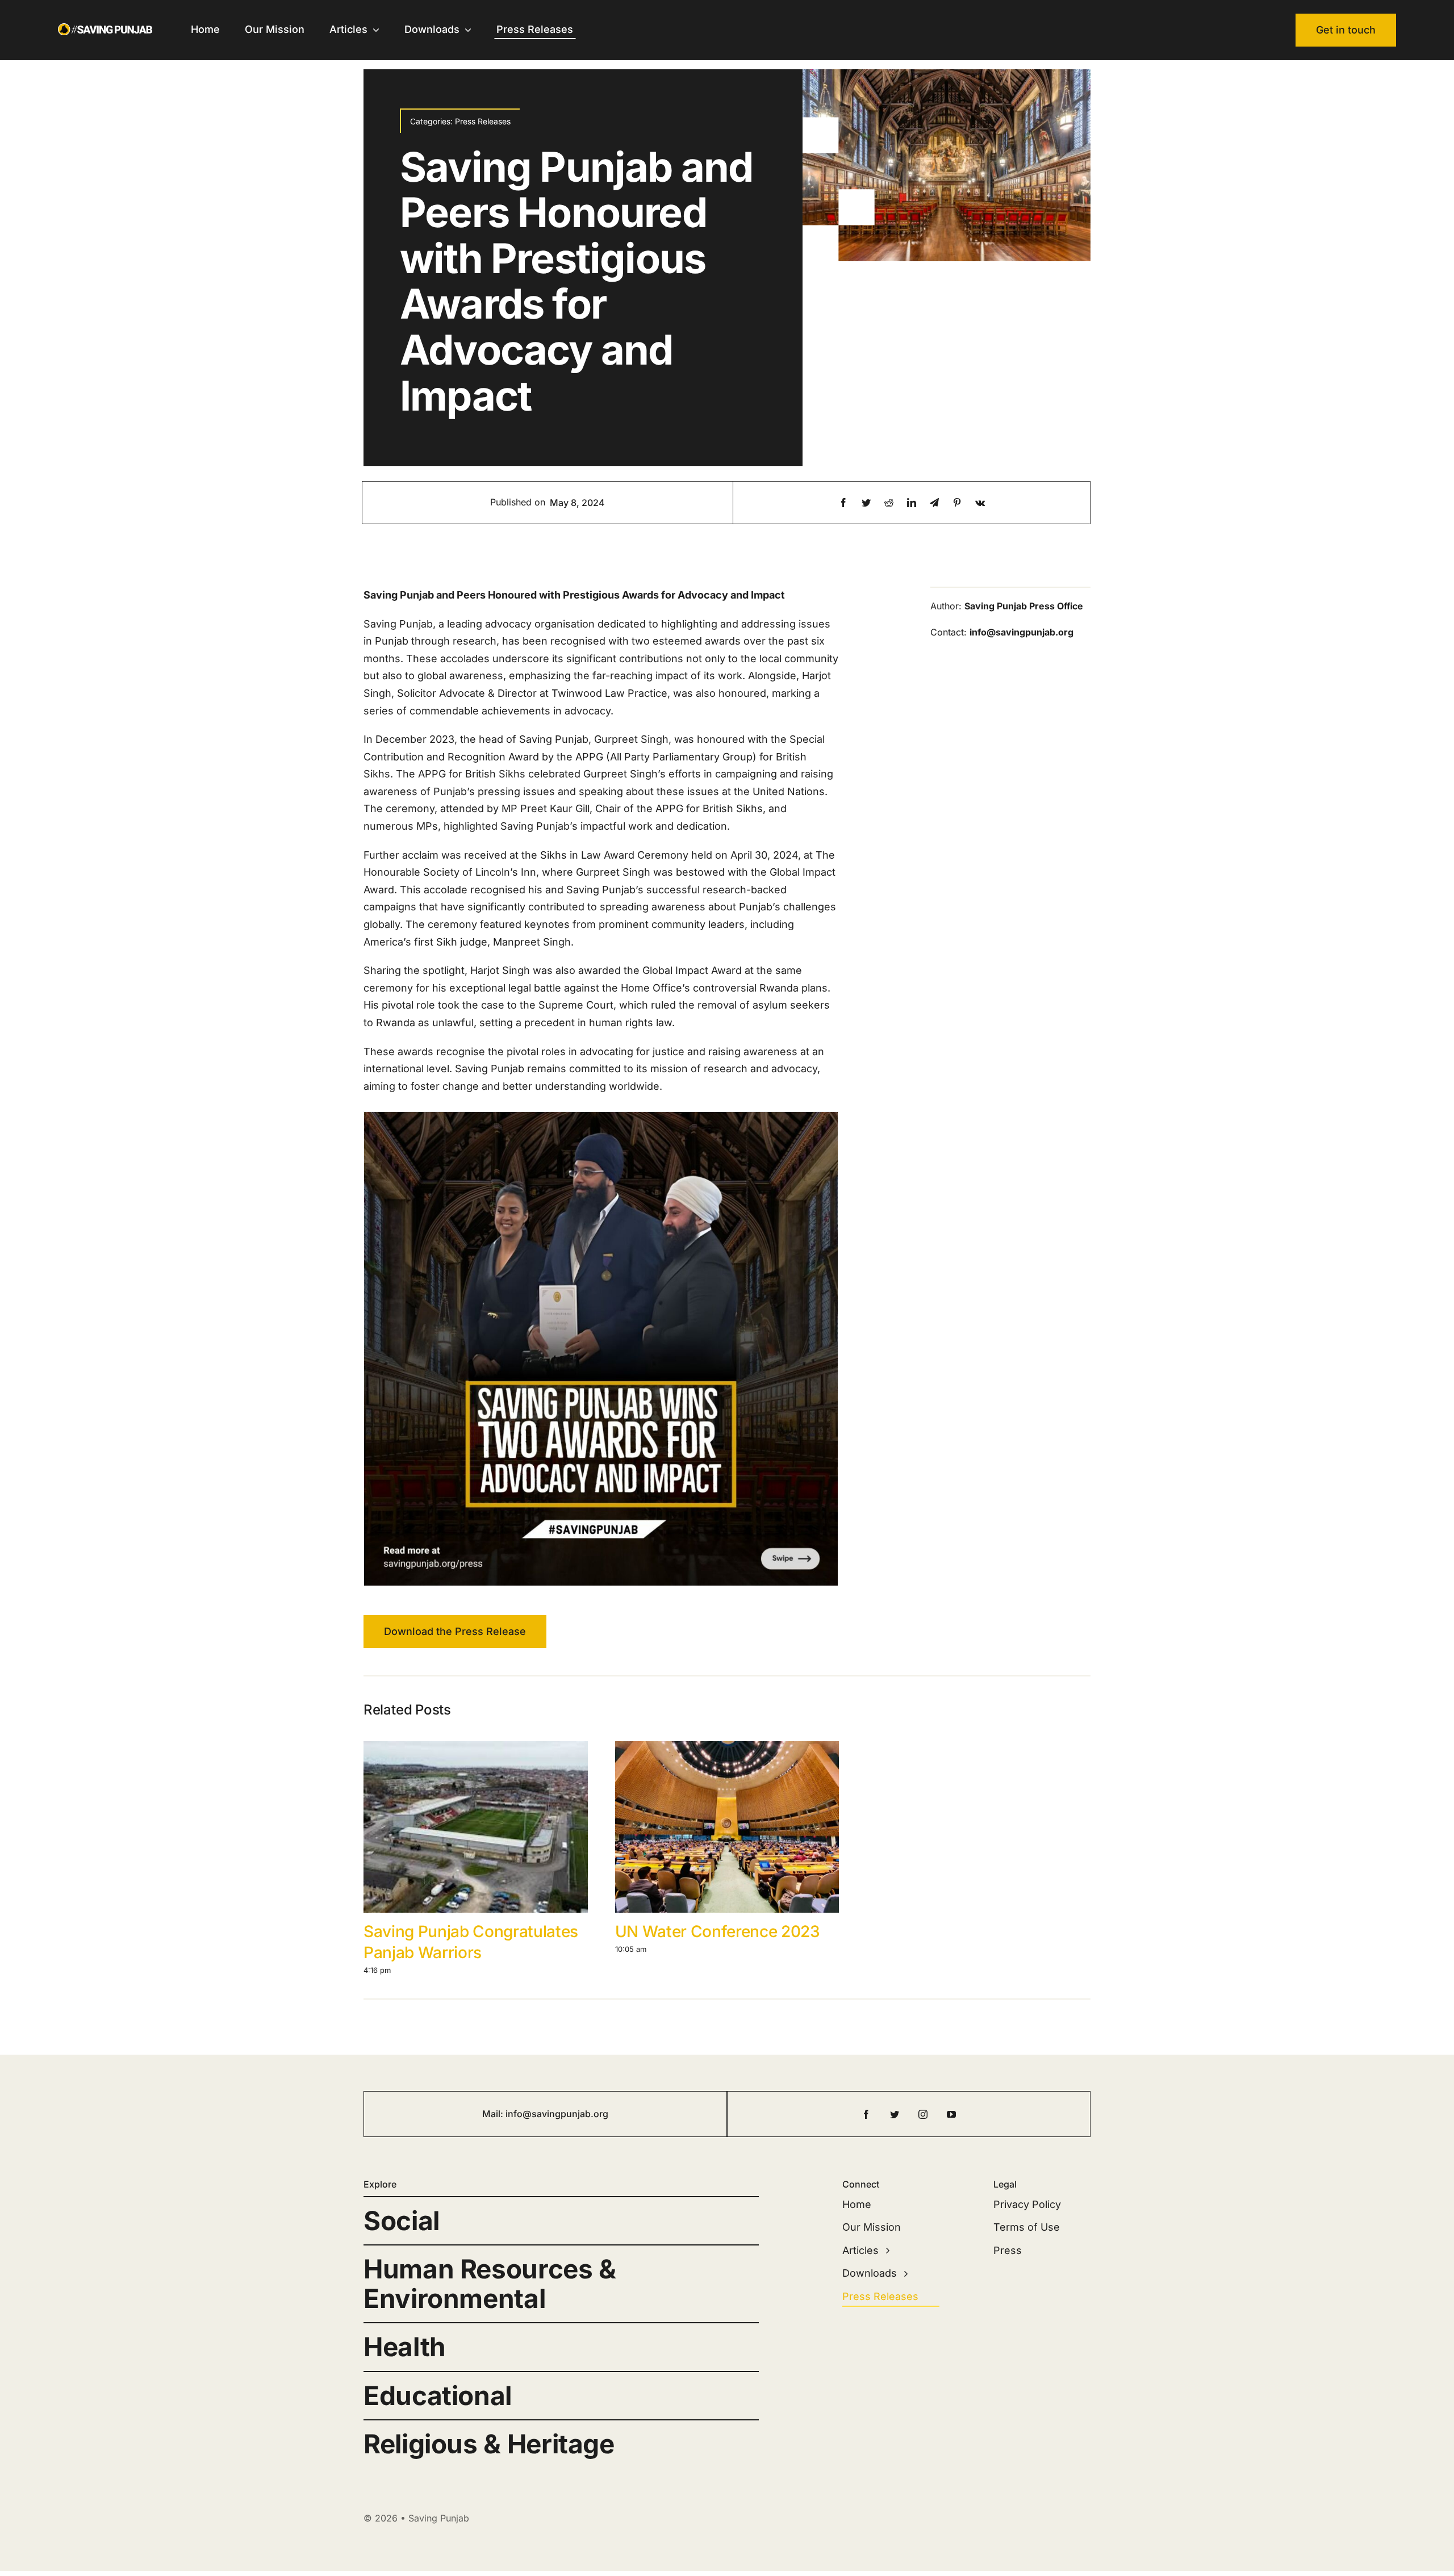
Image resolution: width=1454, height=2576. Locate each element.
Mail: (494, 2114)
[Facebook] (843, 503)
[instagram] (923, 2114)
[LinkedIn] (912, 503)
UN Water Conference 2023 (718, 1931)
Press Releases (483, 121)
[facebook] (866, 2114)
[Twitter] (866, 503)
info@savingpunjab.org (557, 2114)
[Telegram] (934, 503)
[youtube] (951, 2114)
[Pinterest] (957, 503)
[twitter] (895, 2114)
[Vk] (980, 503)
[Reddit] (889, 503)
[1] (601, 1348)
